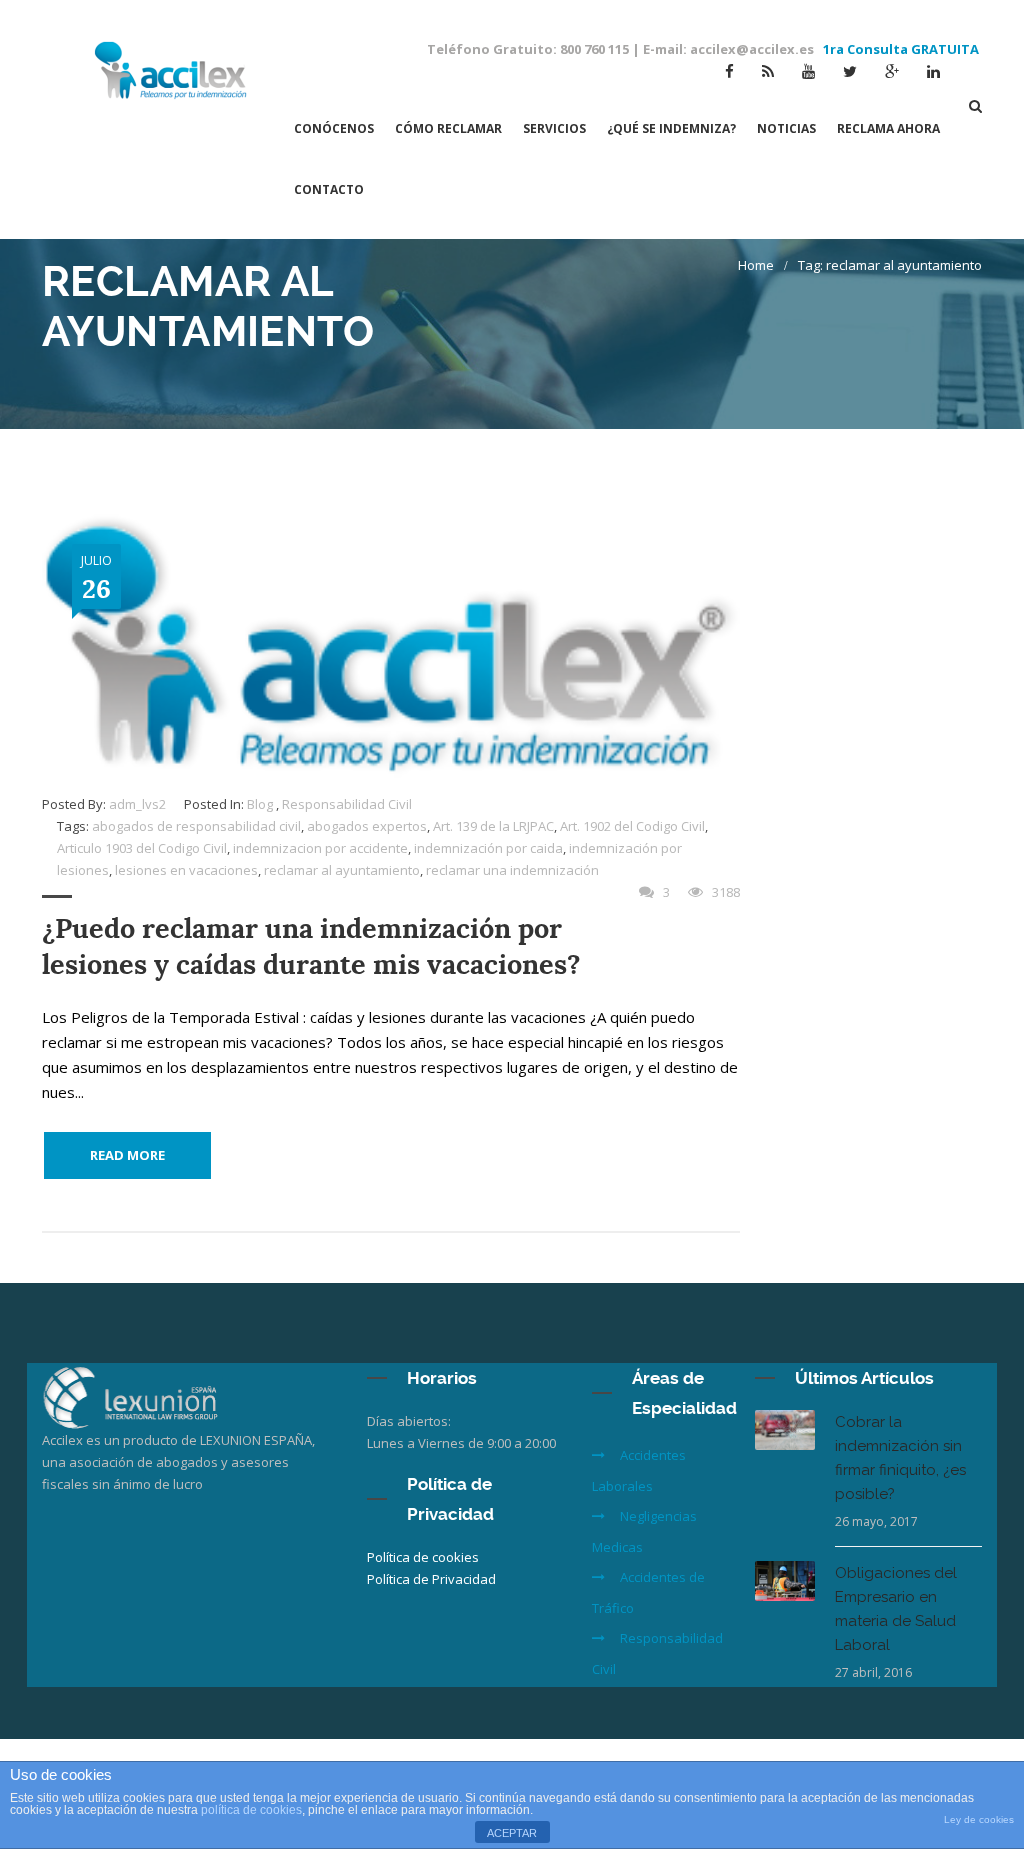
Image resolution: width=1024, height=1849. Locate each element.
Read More (127, 1155)
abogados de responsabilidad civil (196, 826)
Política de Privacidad (431, 1579)
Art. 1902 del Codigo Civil (632, 826)
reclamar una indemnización (512, 870)
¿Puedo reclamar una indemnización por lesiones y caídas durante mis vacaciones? (311, 946)
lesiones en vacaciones (186, 870)
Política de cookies (423, 1557)
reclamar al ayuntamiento (342, 870)
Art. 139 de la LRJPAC (493, 826)
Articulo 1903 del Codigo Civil (142, 848)
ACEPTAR (512, 1833)
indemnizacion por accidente (320, 848)
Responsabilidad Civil (347, 804)
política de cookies (251, 1810)
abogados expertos (367, 826)
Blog (260, 804)
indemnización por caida (488, 848)
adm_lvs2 (137, 804)
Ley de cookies (979, 1819)
